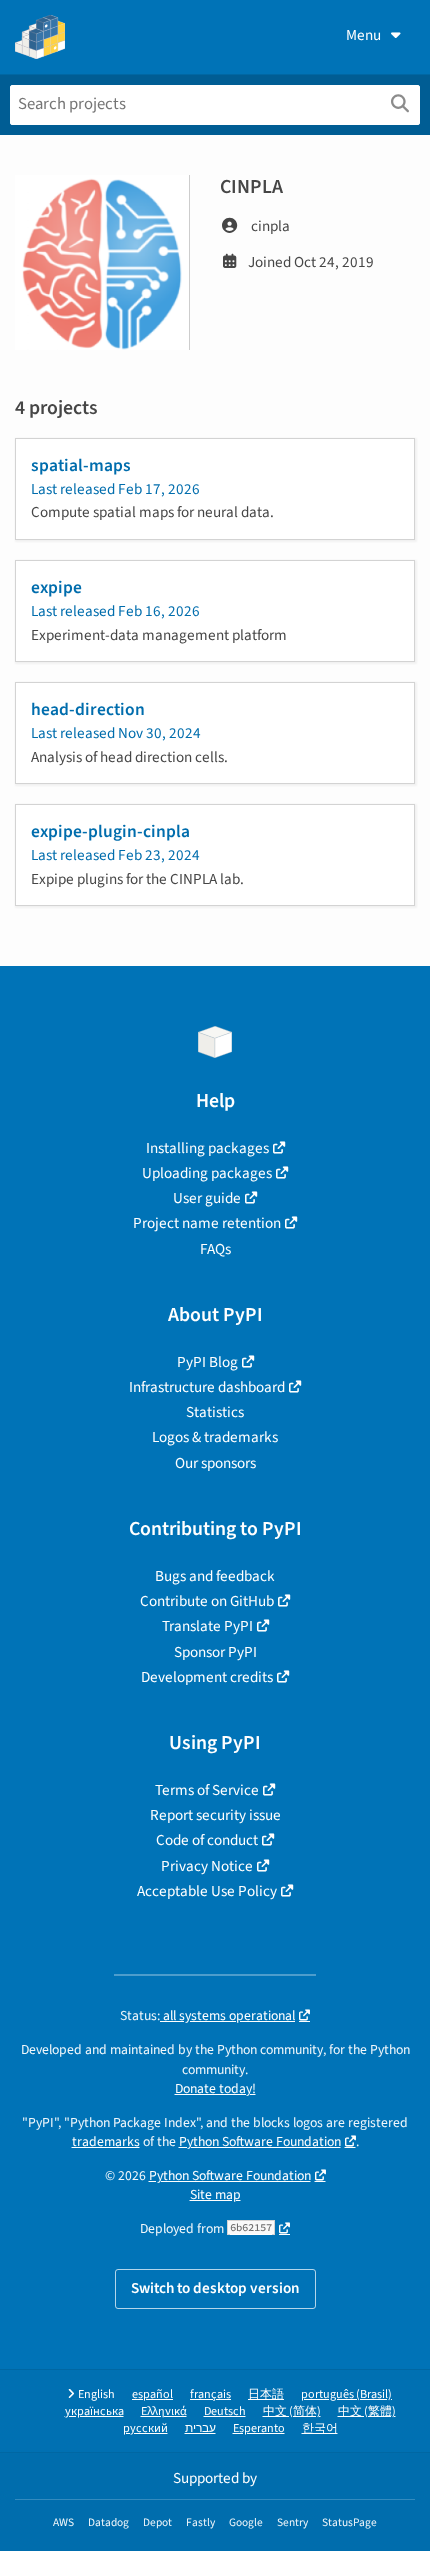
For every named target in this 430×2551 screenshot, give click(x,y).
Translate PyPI (207, 1626)
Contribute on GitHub (207, 1601)
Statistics (215, 1412)
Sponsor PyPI (215, 1652)
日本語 (266, 2394)
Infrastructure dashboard (207, 1387)
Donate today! (215, 2088)
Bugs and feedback (215, 1576)
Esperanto (259, 2428)
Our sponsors (215, 1463)
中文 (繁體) (367, 2411)
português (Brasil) (346, 2394)
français (210, 2394)
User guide (207, 1198)
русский (145, 2428)
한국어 (320, 2428)
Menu (363, 35)
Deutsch (225, 2411)
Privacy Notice (207, 1866)
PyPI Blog (207, 1362)
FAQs (215, 1249)
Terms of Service (207, 1790)
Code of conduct (207, 1840)
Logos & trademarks (215, 1437)
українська (94, 2411)
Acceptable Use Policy (207, 1891)
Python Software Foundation (260, 2141)
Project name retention (207, 1223)
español (152, 2394)
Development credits (207, 1677)
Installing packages (207, 1148)
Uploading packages (207, 1173)
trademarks (106, 2141)
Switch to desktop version (215, 2288)
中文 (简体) (292, 2411)
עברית (200, 2428)
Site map (215, 2194)
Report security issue (215, 1815)
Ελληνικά (164, 2411)
